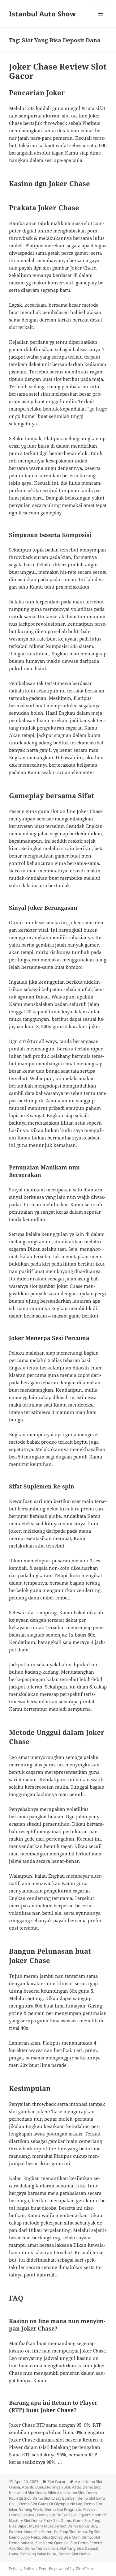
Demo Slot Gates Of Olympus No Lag (51, 2504)
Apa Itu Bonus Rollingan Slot (46, 2487)
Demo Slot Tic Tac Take (57, 2515)
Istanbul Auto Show (42, 14)
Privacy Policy (22, 2569)
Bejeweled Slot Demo (27, 2493)
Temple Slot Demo (74, 2554)
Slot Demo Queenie (52, 2543)
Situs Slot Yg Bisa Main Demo (67, 2537)
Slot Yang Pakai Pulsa (38, 2554)
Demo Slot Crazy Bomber (54, 2498)
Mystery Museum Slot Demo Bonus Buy (63, 2526)
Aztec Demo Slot (86, 2487)
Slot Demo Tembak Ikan (37, 2548)
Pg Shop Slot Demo (71, 2532)
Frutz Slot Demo (57, 2521)
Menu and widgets (101, 20)
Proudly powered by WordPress (67, 2569)
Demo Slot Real (22, 2515)
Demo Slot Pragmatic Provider (71, 2509)
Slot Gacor (57, 2482)
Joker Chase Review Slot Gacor (58, 71)
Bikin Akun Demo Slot (66, 2493)
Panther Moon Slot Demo (31, 2532)
